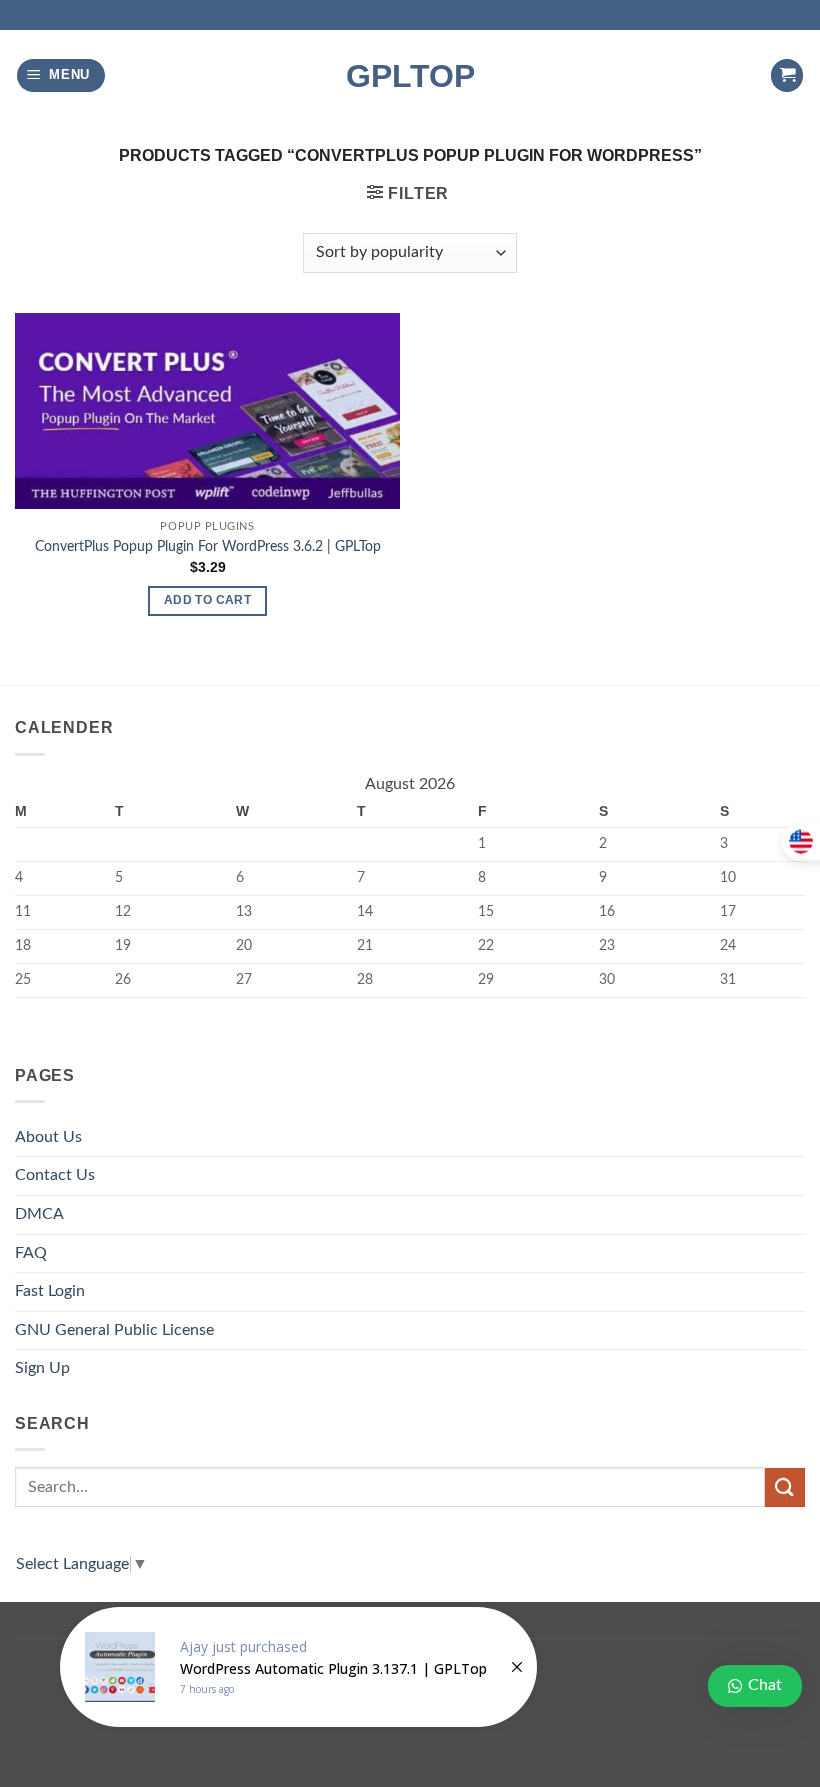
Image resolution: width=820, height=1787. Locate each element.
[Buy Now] (298, 1667)
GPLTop (410, 76)
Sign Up (42, 1368)
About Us (48, 1137)
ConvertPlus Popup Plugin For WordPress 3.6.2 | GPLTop (208, 546)
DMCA (39, 1214)
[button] (61, 75)
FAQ (31, 1253)
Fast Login (50, 1291)
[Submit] (785, 1487)
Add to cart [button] (207, 600)
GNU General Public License (114, 1330)
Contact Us (55, 1175)
